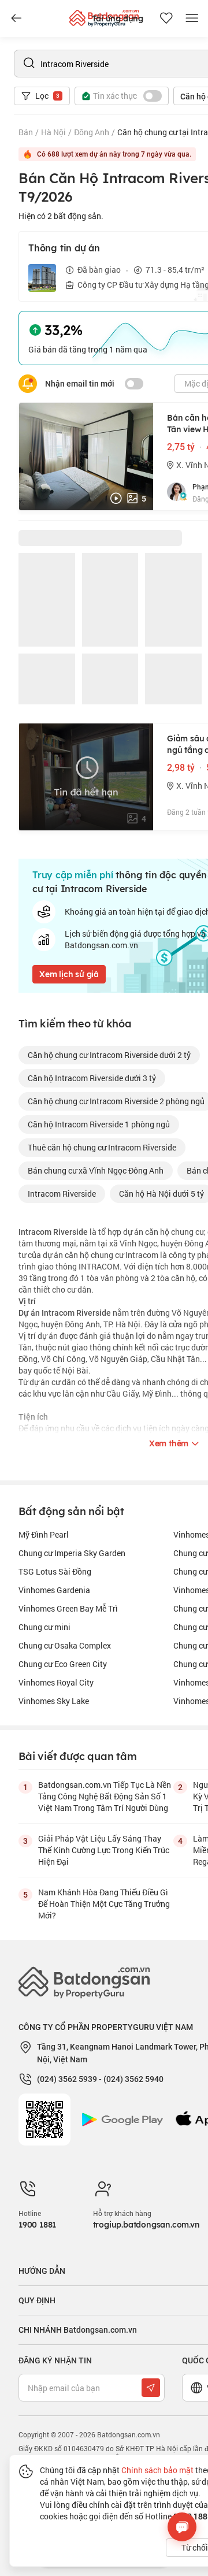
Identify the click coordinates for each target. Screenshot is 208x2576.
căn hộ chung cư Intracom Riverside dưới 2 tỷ (109, 1055)
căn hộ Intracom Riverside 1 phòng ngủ (99, 1124)
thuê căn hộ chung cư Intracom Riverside (102, 1147)
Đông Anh (92, 132)
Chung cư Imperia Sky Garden (72, 1553)
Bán (26, 132)
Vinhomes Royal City (56, 1682)
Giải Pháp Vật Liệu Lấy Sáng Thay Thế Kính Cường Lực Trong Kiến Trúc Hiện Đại (104, 1850)
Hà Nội (53, 132)
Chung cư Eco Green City (63, 1664)
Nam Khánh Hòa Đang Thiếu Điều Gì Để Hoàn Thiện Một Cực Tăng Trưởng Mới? (104, 1904)
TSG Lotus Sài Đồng (55, 1571)
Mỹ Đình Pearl (44, 1534)
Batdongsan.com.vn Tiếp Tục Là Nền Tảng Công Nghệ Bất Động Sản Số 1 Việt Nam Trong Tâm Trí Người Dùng (105, 1796)
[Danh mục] (16, 18)
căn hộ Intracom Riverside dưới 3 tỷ (92, 1078)
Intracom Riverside (62, 1194)
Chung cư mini (44, 1627)
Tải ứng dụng (118, 18)
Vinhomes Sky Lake (54, 1701)
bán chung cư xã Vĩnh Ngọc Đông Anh (96, 1170)
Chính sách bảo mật (157, 2470)
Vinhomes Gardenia (54, 1590)
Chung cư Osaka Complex (65, 1645)
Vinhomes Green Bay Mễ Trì (68, 1608)
